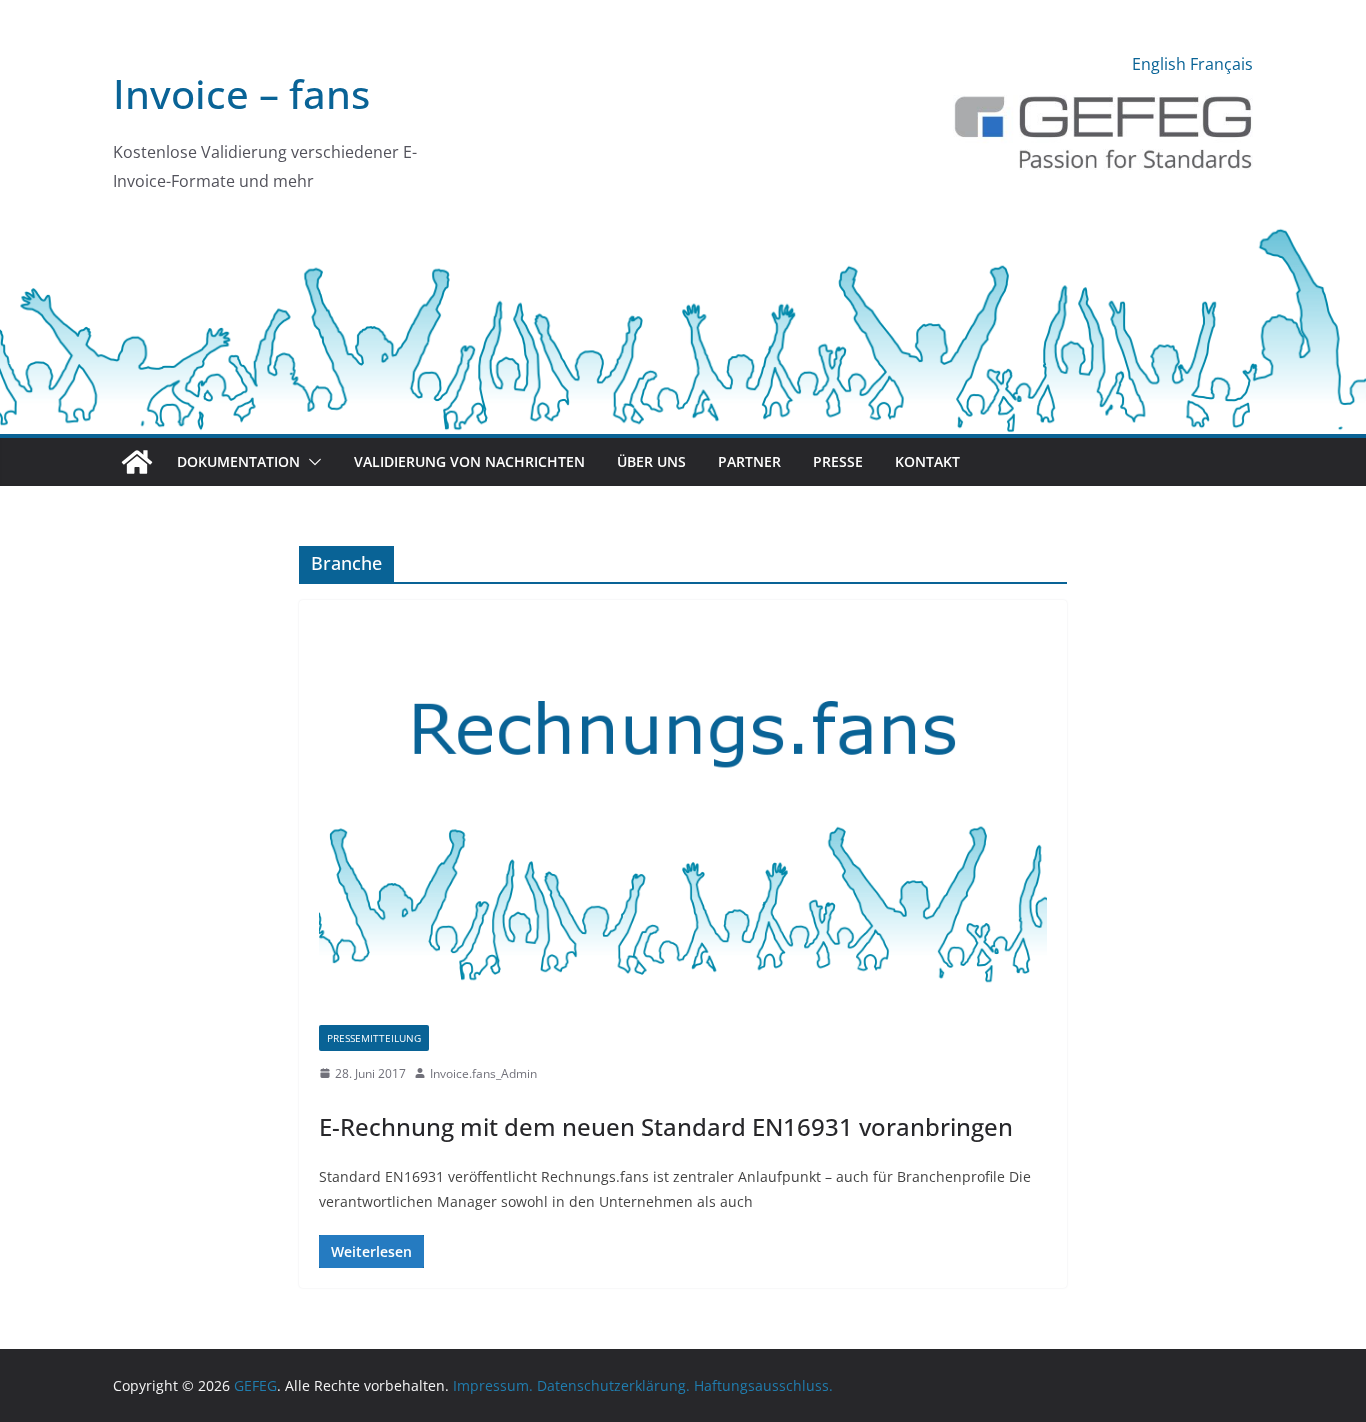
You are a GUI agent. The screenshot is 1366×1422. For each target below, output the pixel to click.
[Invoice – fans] (683, 234)
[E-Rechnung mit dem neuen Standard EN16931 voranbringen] (683, 822)
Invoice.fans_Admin (483, 1073)
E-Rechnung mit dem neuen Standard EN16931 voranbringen (666, 1126)
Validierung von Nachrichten (469, 461)
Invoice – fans (241, 93)
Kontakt (927, 461)
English (1159, 64)
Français (1221, 64)
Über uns (651, 461)
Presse (838, 461)
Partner (749, 461)
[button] (311, 462)
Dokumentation (238, 461)
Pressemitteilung (374, 1038)
